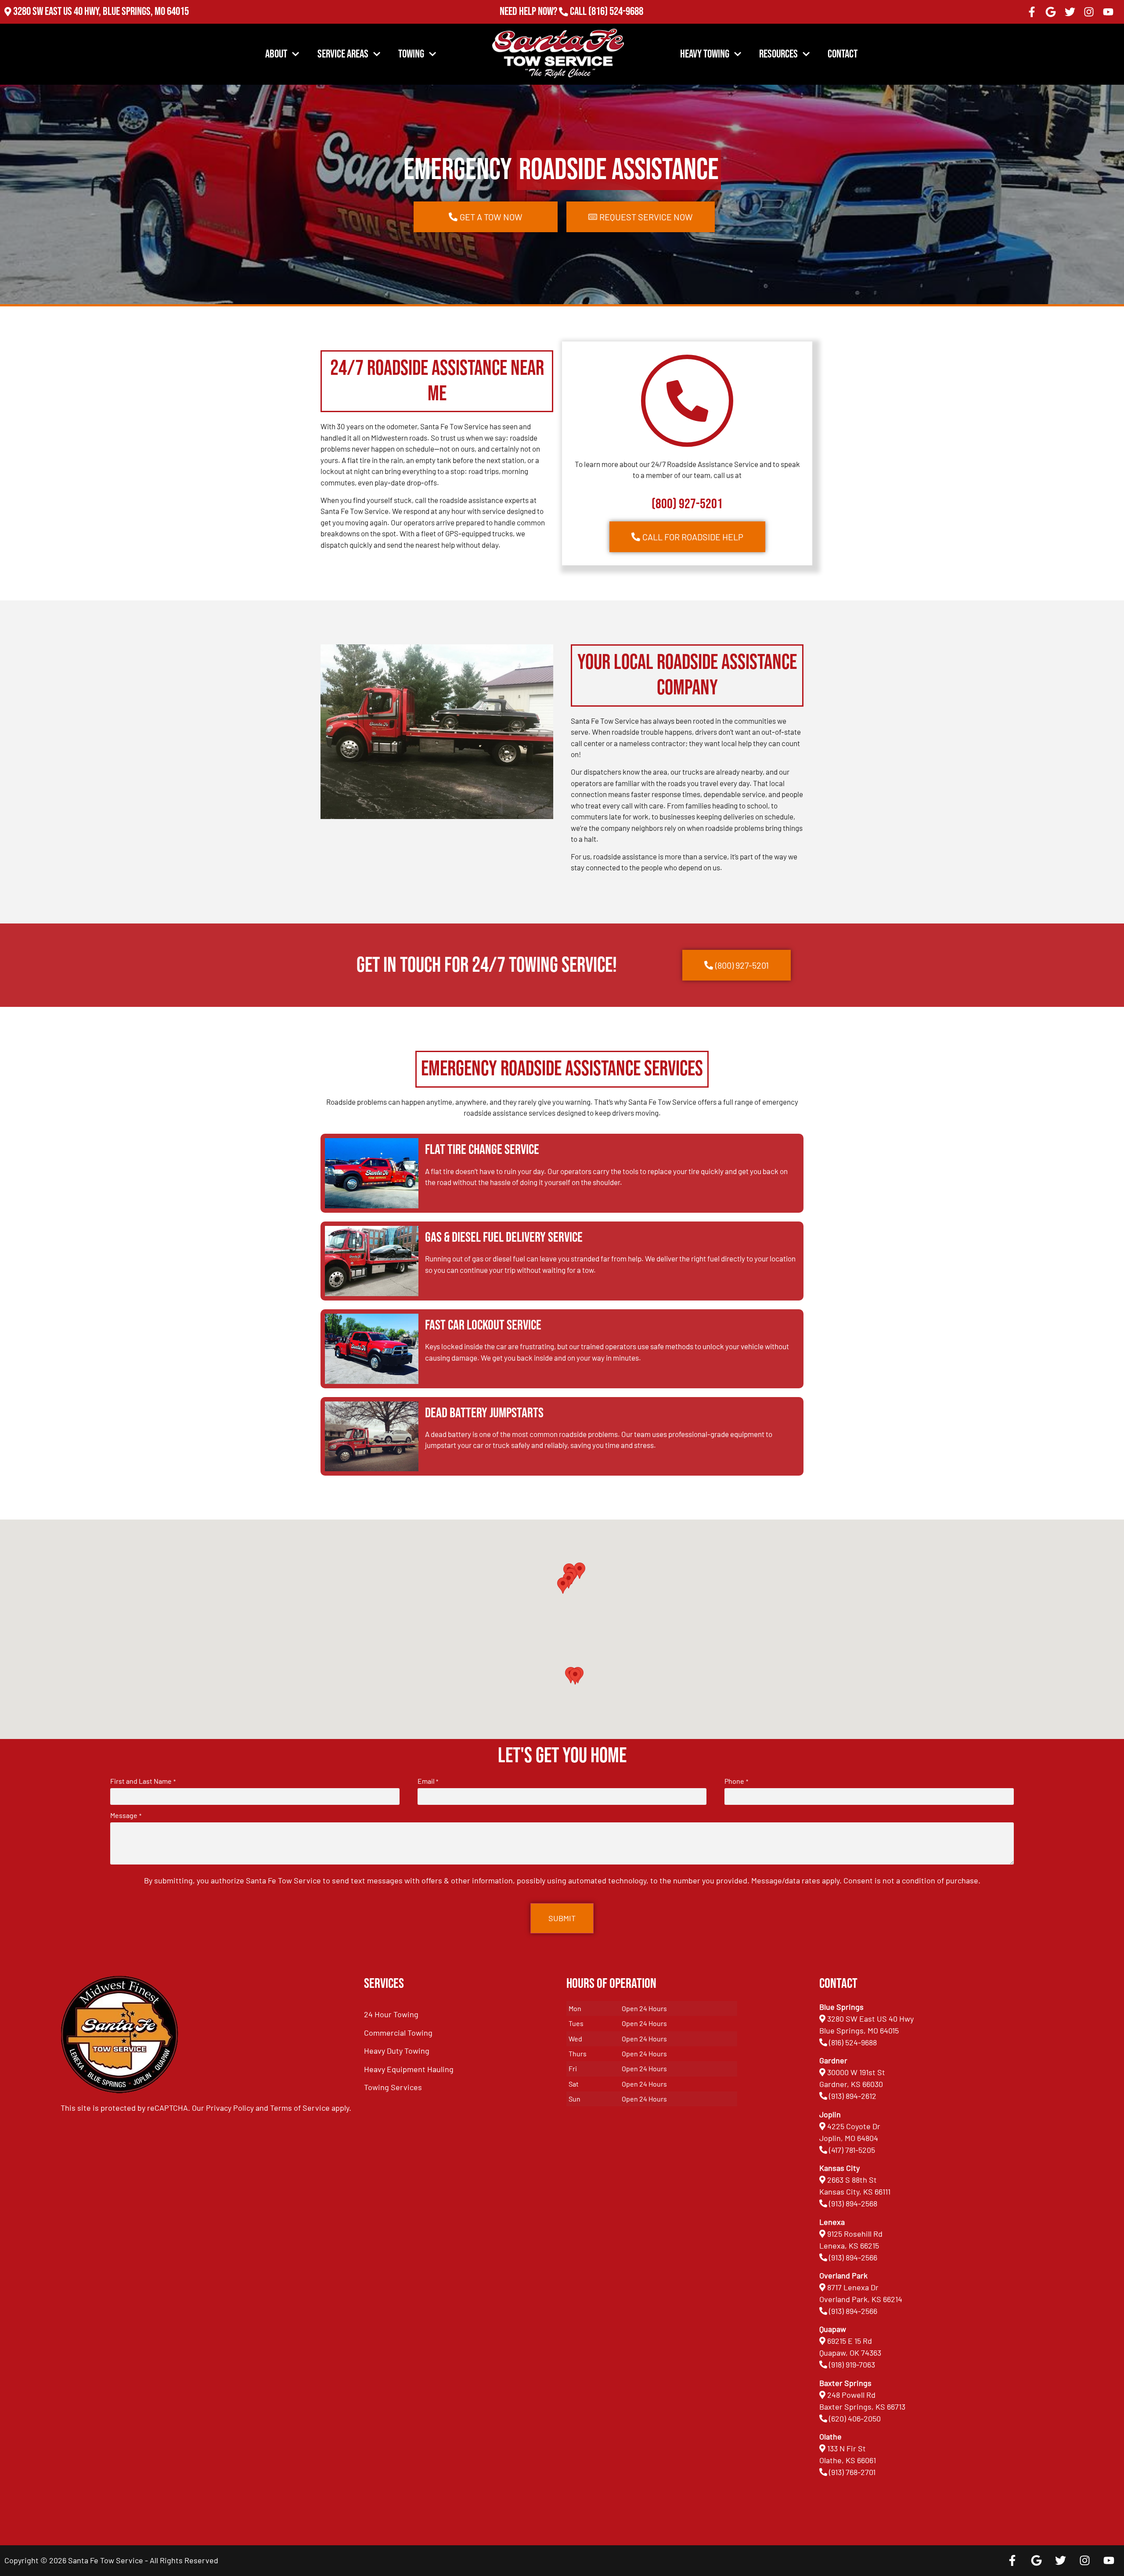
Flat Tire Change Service (482, 1150)
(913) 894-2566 (853, 2257)
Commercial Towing (398, 2033)
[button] (575, 1676)
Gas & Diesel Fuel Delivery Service (504, 1238)
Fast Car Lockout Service (483, 1325)
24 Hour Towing (391, 2014)
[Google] (1051, 12)
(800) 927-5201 (687, 504)
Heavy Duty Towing (397, 2051)
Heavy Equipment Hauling (409, 2069)
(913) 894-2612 (853, 2096)
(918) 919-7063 (852, 2364)
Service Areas (343, 54)
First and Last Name (143, 1781)
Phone (736, 1781)
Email (428, 1781)
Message (126, 1815)
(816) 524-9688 (616, 12)
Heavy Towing (705, 54)
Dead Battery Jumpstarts (484, 1413)
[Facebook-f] (1032, 12)
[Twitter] (1070, 12)
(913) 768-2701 (616, 23)
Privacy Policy (230, 2108)
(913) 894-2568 (853, 2203)
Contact (843, 54)
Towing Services (393, 2087)
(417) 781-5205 (852, 2150)
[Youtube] (1108, 12)
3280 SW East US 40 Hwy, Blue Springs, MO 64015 (101, 12)
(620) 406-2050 (855, 2418)
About (276, 54)
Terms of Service (300, 2108)
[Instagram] (1089, 12)
